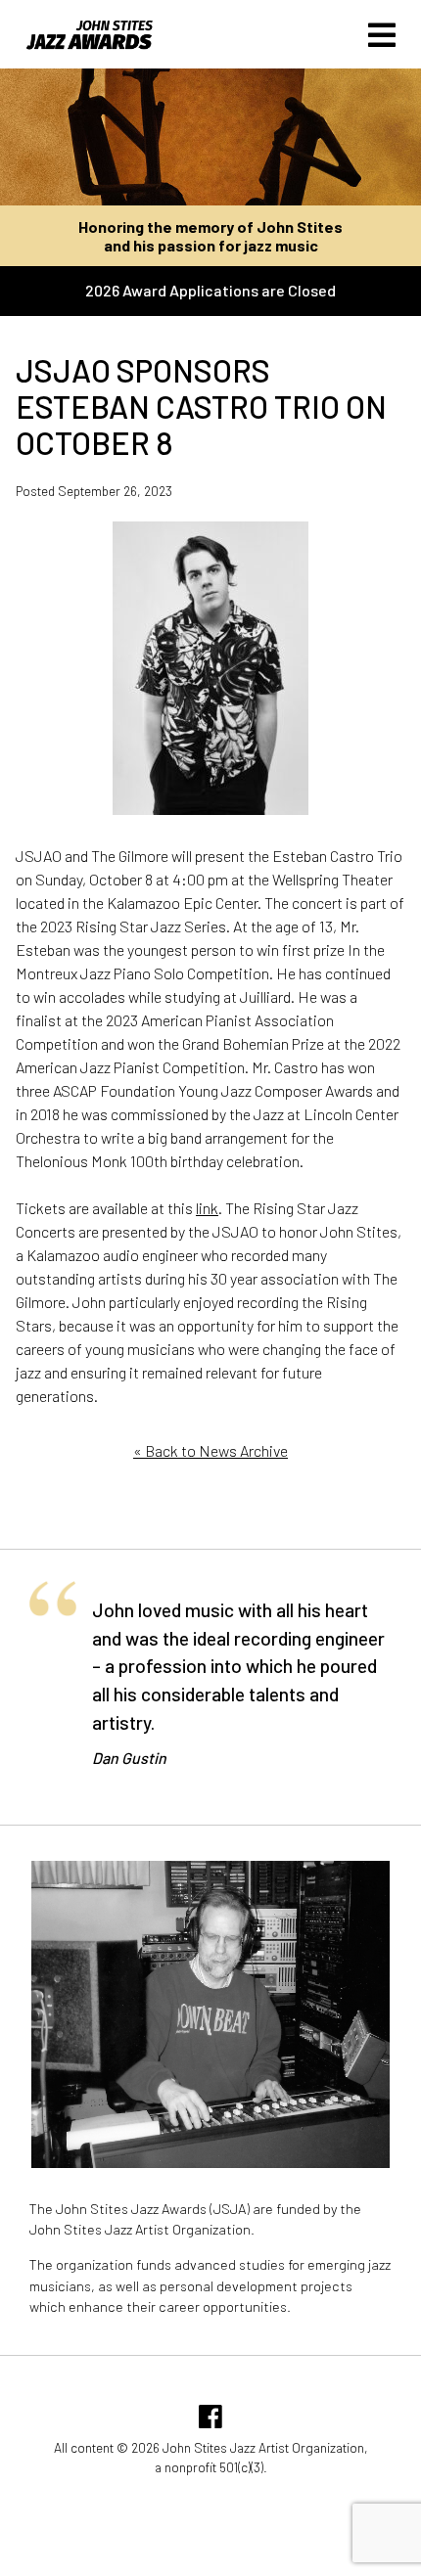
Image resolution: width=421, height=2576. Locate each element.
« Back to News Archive (210, 1450)
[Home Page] (77, 45)
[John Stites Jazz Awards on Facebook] (210, 2421)
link (207, 1208)
